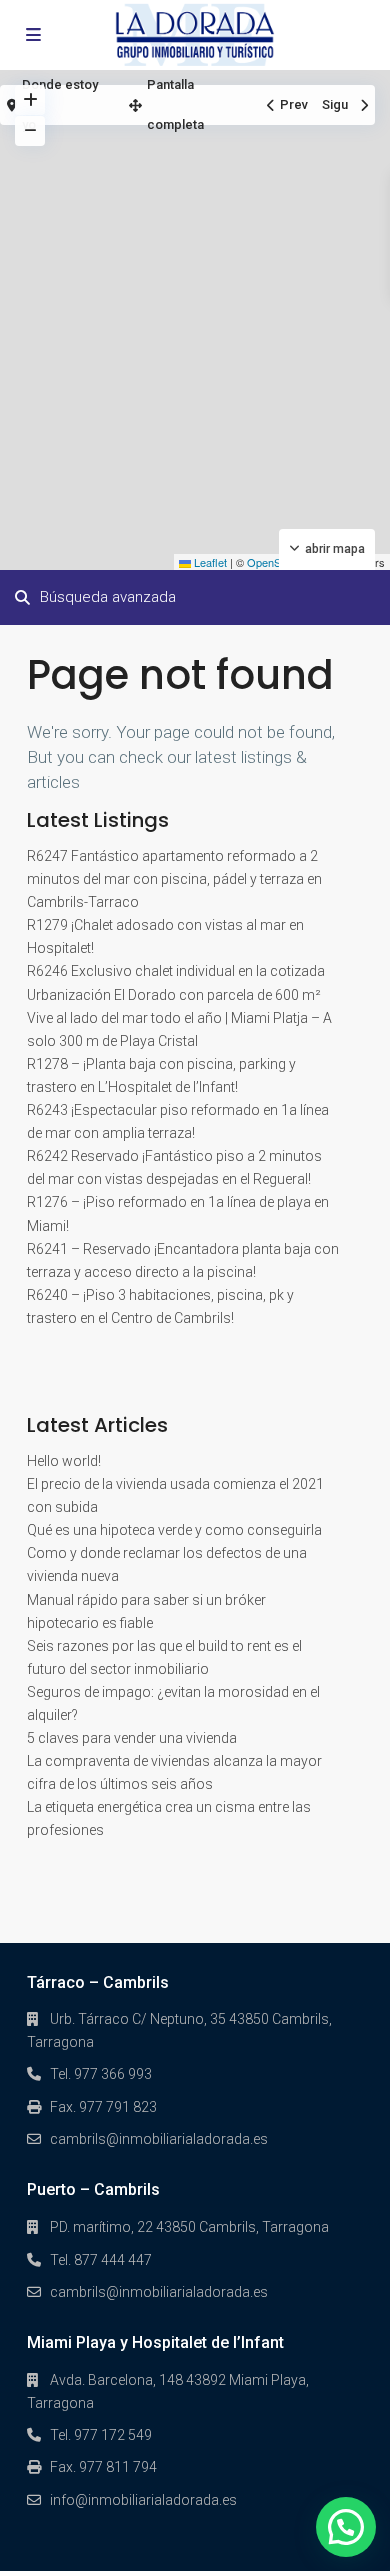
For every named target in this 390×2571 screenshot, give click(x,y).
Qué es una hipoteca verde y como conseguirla (174, 1530)
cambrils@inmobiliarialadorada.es (159, 2139)
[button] (346, 2527)
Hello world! (64, 1461)
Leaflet (209, 562)
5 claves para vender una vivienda (132, 1738)
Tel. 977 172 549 (101, 2435)
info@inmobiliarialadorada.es (143, 2500)
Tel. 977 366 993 (101, 2074)
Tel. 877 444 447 (101, 2260)
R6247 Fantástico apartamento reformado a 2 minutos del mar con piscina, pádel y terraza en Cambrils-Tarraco (174, 879)
